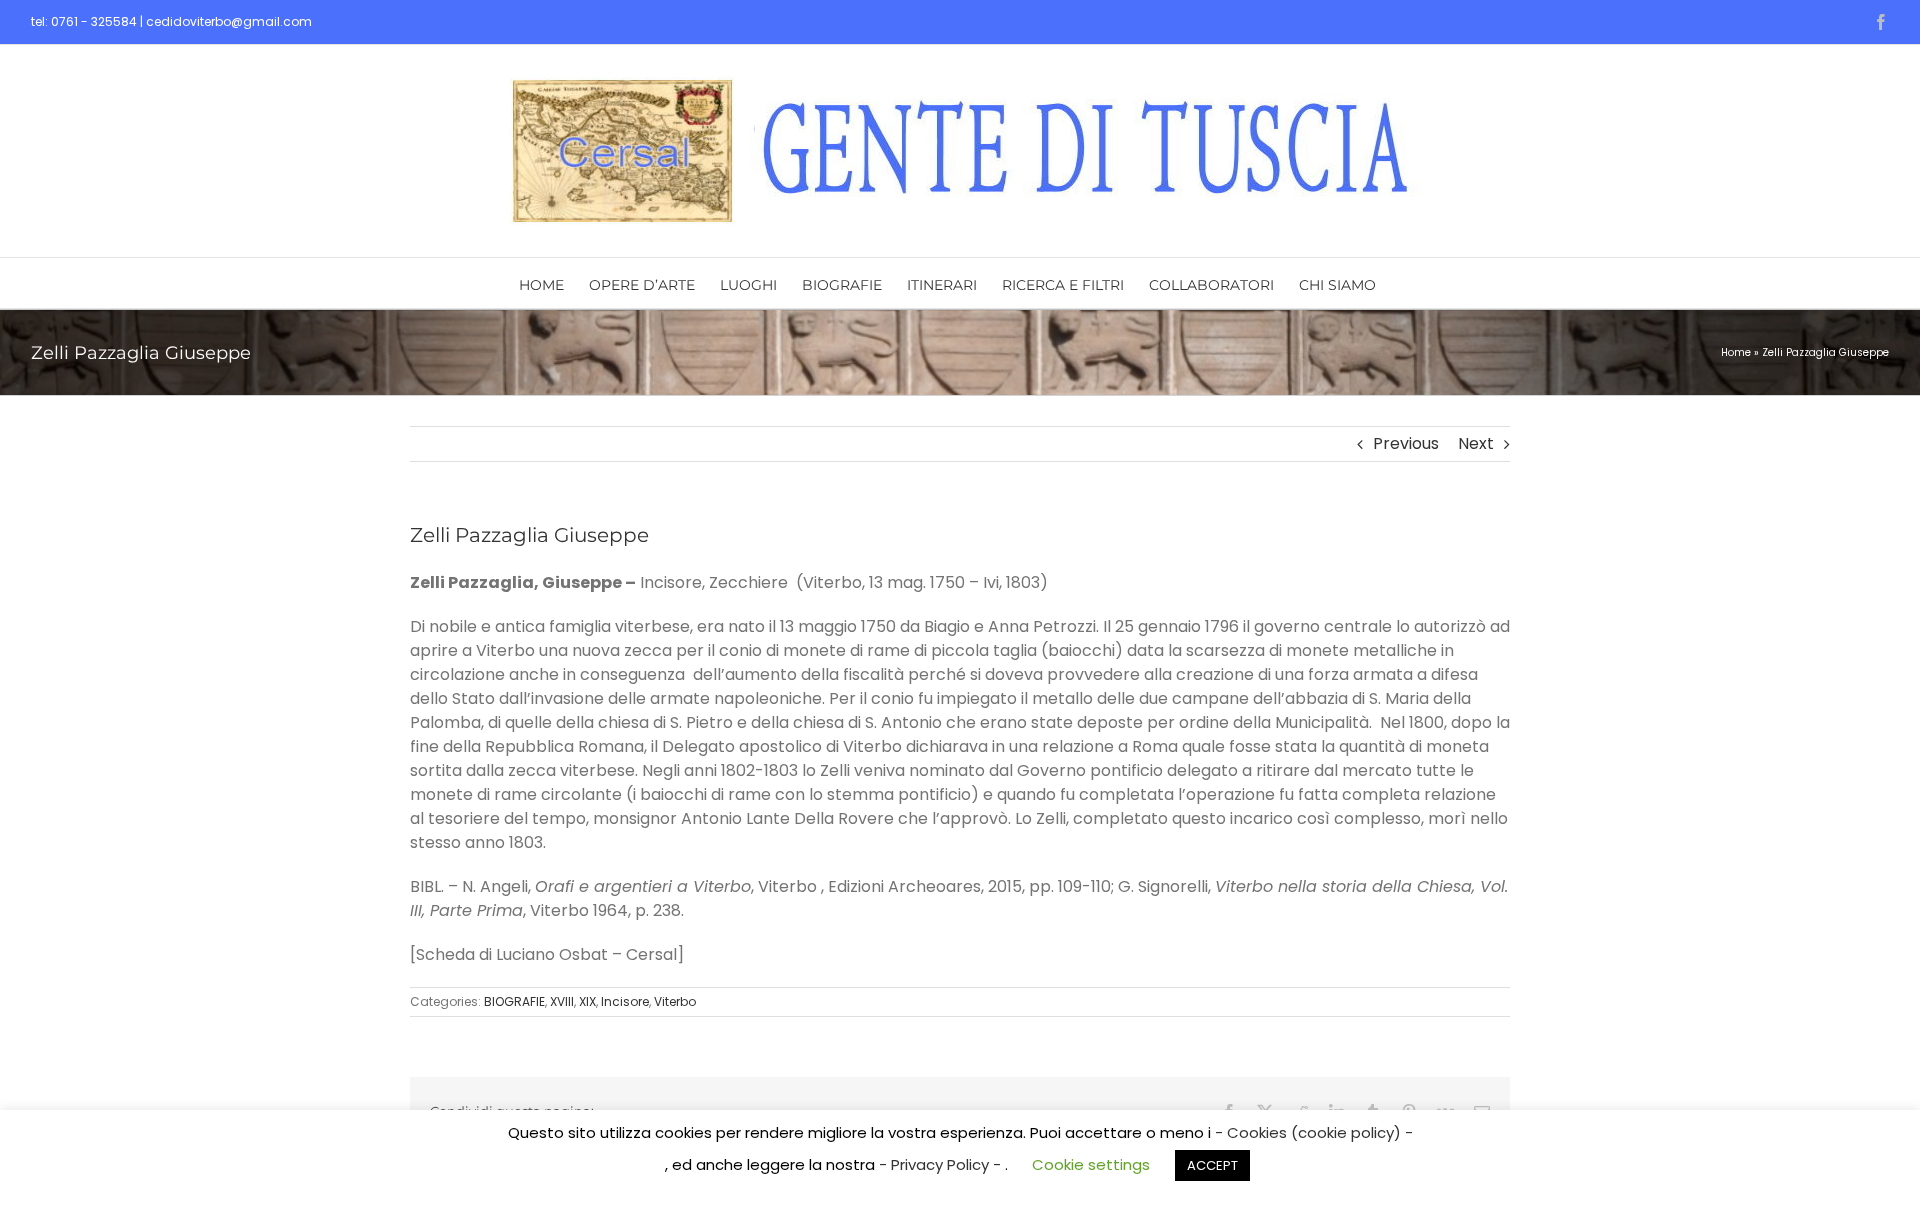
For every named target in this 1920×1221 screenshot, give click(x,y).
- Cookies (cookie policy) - (1314, 1132)
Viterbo (675, 1001)
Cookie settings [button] (1091, 1164)
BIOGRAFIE (514, 1001)
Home (1736, 352)
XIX (587, 1001)
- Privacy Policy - (942, 1164)
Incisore (625, 1001)
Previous (1406, 443)
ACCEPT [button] (1212, 1165)
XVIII (562, 1001)
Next (1476, 443)
